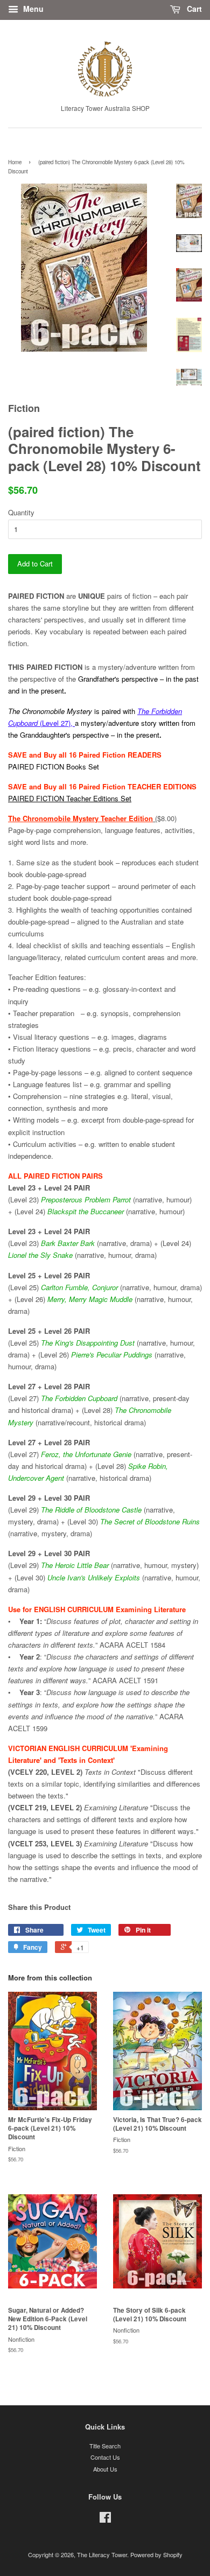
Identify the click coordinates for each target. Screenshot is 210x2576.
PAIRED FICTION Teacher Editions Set (70, 798)
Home (15, 162)
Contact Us (105, 2457)
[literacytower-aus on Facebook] (105, 2519)
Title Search (105, 2446)
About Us (105, 2469)
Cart (193, 9)
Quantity (21, 512)
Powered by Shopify (156, 2554)
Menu (32, 9)
